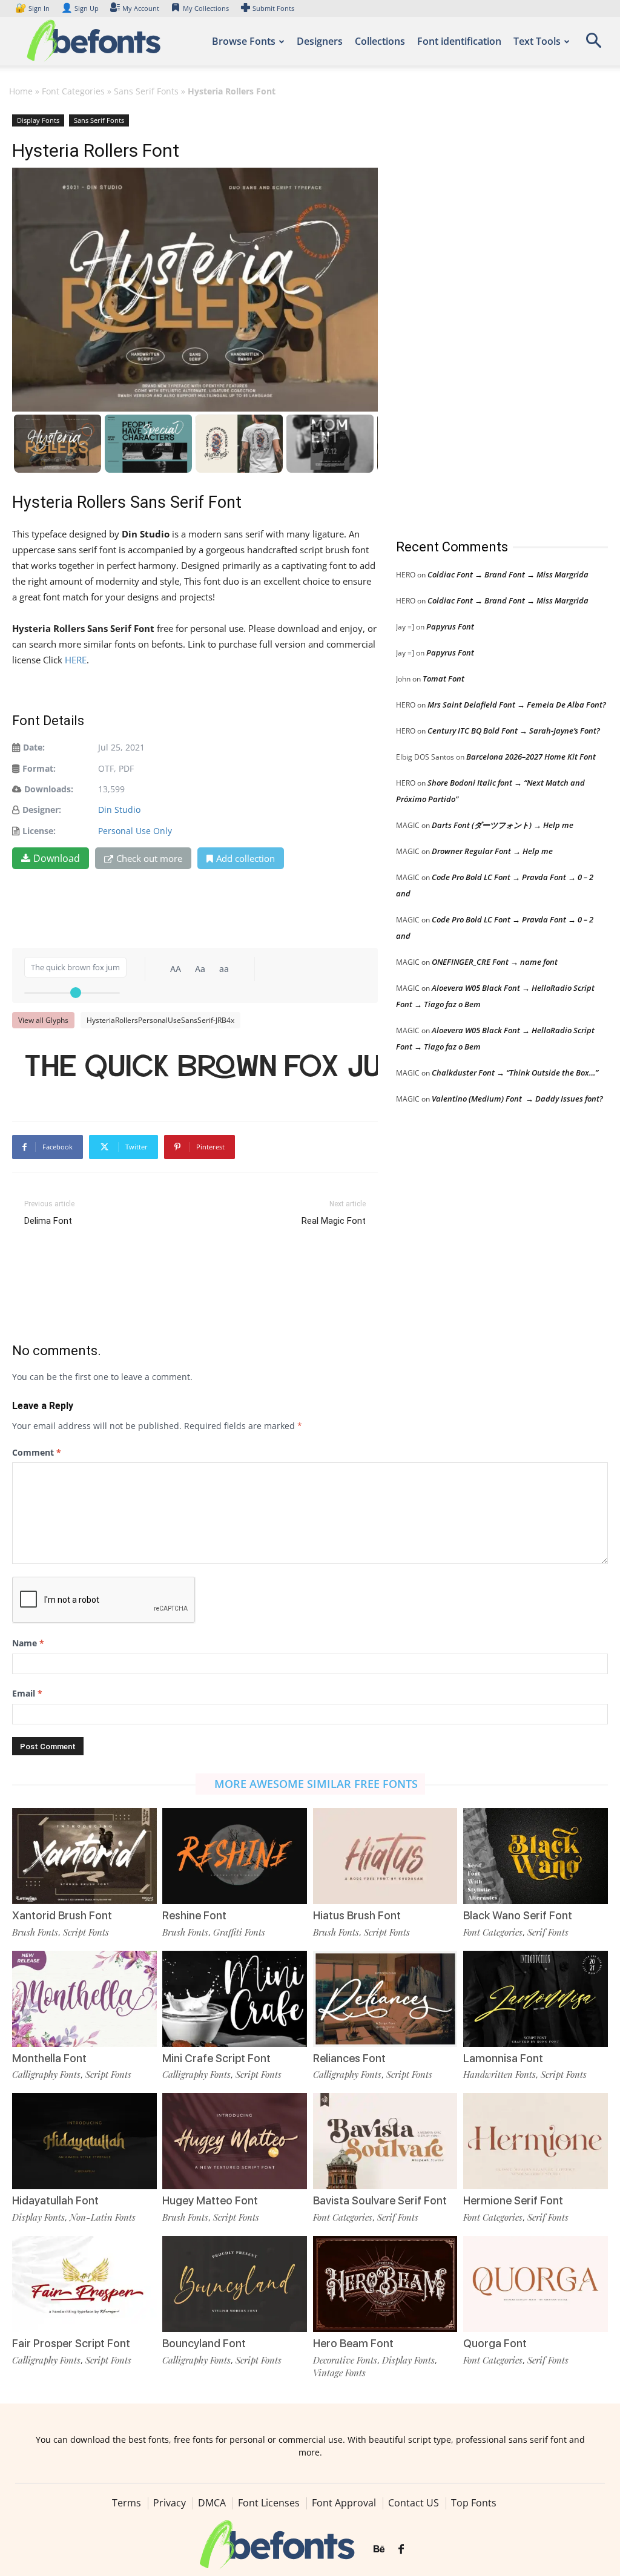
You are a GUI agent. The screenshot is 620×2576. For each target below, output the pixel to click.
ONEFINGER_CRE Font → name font (495, 962)
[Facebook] (401, 2549)
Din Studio (119, 810)
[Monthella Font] (84, 1999)
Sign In (33, 8)
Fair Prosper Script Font (71, 2343)
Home (21, 91)
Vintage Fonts (339, 2373)
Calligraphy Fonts (46, 2074)
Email (27, 1693)
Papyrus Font (450, 626)
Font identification (459, 41)
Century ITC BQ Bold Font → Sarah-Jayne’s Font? (514, 731)
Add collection (246, 858)
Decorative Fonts (345, 2360)
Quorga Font (495, 2343)
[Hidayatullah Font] (84, 2141)
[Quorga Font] (536, 2284)
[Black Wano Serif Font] (536, 1856)
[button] (593, 44)
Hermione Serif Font (513, 2200)
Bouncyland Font (204, 2343)
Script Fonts (86, 1932)
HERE (76, 660)
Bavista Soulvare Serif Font (380, 2200)
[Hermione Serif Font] (536, 2141)
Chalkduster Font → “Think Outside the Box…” (515, 1073)
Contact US (414, 2503)
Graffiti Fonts (239, 1932)
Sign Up (80, 8)
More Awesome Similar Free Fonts (316, 1784)
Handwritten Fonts (500, 2074)
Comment (37, 1452)
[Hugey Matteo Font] (235, 2141)
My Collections (206, 8)
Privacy (170, 2503)
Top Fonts (474, 2503)
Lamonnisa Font (503, 2058)
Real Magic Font (334, 1221)
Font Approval (344, 2503)
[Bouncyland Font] (235, 2284)
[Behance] (379, 2549)
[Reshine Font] (235, 1856)
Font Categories (73, 91)
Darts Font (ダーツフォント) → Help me (503, 825)
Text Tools (537, 41)
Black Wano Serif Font (518, 1915)
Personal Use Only (135, 831)
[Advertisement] (487, 314)
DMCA (212, 2503)
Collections (380, 41)
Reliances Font (349, 2058)
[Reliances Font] (385, 1999)
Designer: (42, 810)
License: (39, 831)
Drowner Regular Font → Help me (492, 851)
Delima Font (48, 1221)
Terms (127, 2503)
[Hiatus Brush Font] (385, 1856)
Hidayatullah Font (55, 2200)
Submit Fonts (273, 8)
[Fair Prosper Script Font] (84, 2284)
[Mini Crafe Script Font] (235, 1999)
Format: (39, 768)
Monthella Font (49, 2058)
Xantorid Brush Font (62, 1915)
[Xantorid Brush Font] (84, 1856)
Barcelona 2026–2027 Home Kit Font (531, 757)
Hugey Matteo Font (210, 2200)
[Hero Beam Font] (385, 2284)
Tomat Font (444, 678)
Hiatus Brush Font (357, 1915)
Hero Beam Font (353, 2343)
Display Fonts (38, 120)
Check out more (149, 858)
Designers (320, 41)
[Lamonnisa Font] (536, 1999)
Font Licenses (269, 2503)
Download (57, 858)
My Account (141, 8)
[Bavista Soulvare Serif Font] (385, 2141)
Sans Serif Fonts (146, 91)
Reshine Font (194, 1915)
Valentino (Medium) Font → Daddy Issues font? (517, 1099)
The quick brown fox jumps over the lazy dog (201, 1065)
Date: (34, 747)
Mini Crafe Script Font (216, 2058)
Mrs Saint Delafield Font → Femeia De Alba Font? (517, 705)
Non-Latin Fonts (103, 2217)
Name (28, 1643)
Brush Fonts (35, 1932)
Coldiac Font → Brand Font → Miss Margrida (508, 574)
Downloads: (49, 789)
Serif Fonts (548, 1932)
